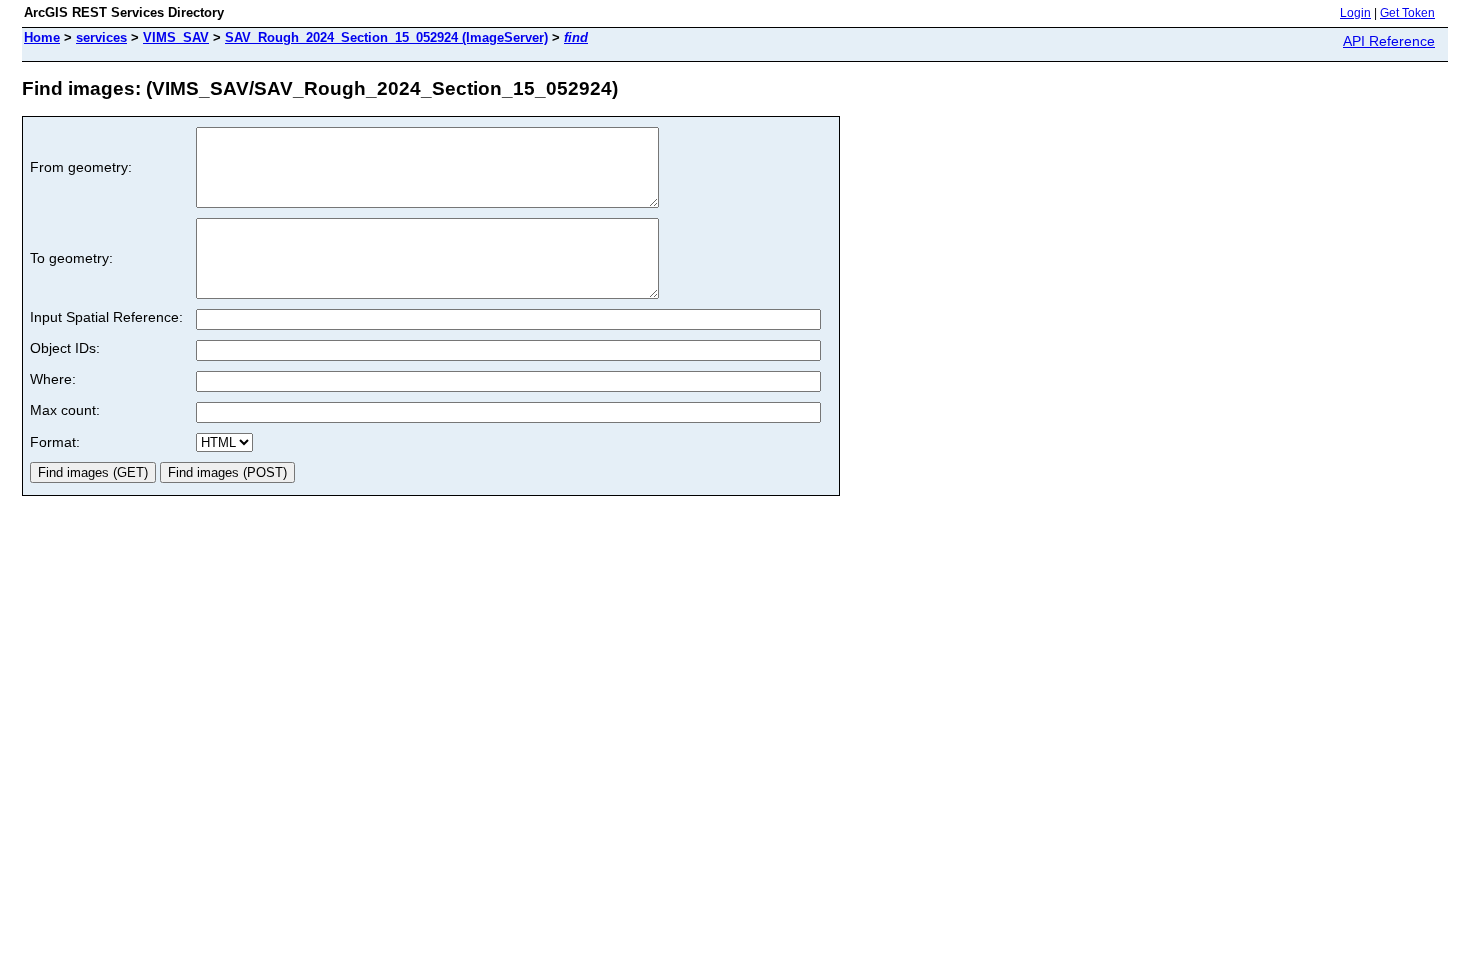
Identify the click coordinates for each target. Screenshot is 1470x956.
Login (1355, 13)
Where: (53, 379)
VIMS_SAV (176, 37)
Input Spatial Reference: (106, 317)
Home (42, 37)
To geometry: (71, 258)
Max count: (65, 410)
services (101, 37)
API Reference (1389, 41)
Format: (55, 442)
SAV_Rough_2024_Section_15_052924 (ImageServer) (386, 37)
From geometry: (81, 167)
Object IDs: (65, 348)
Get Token (1407, 13)
